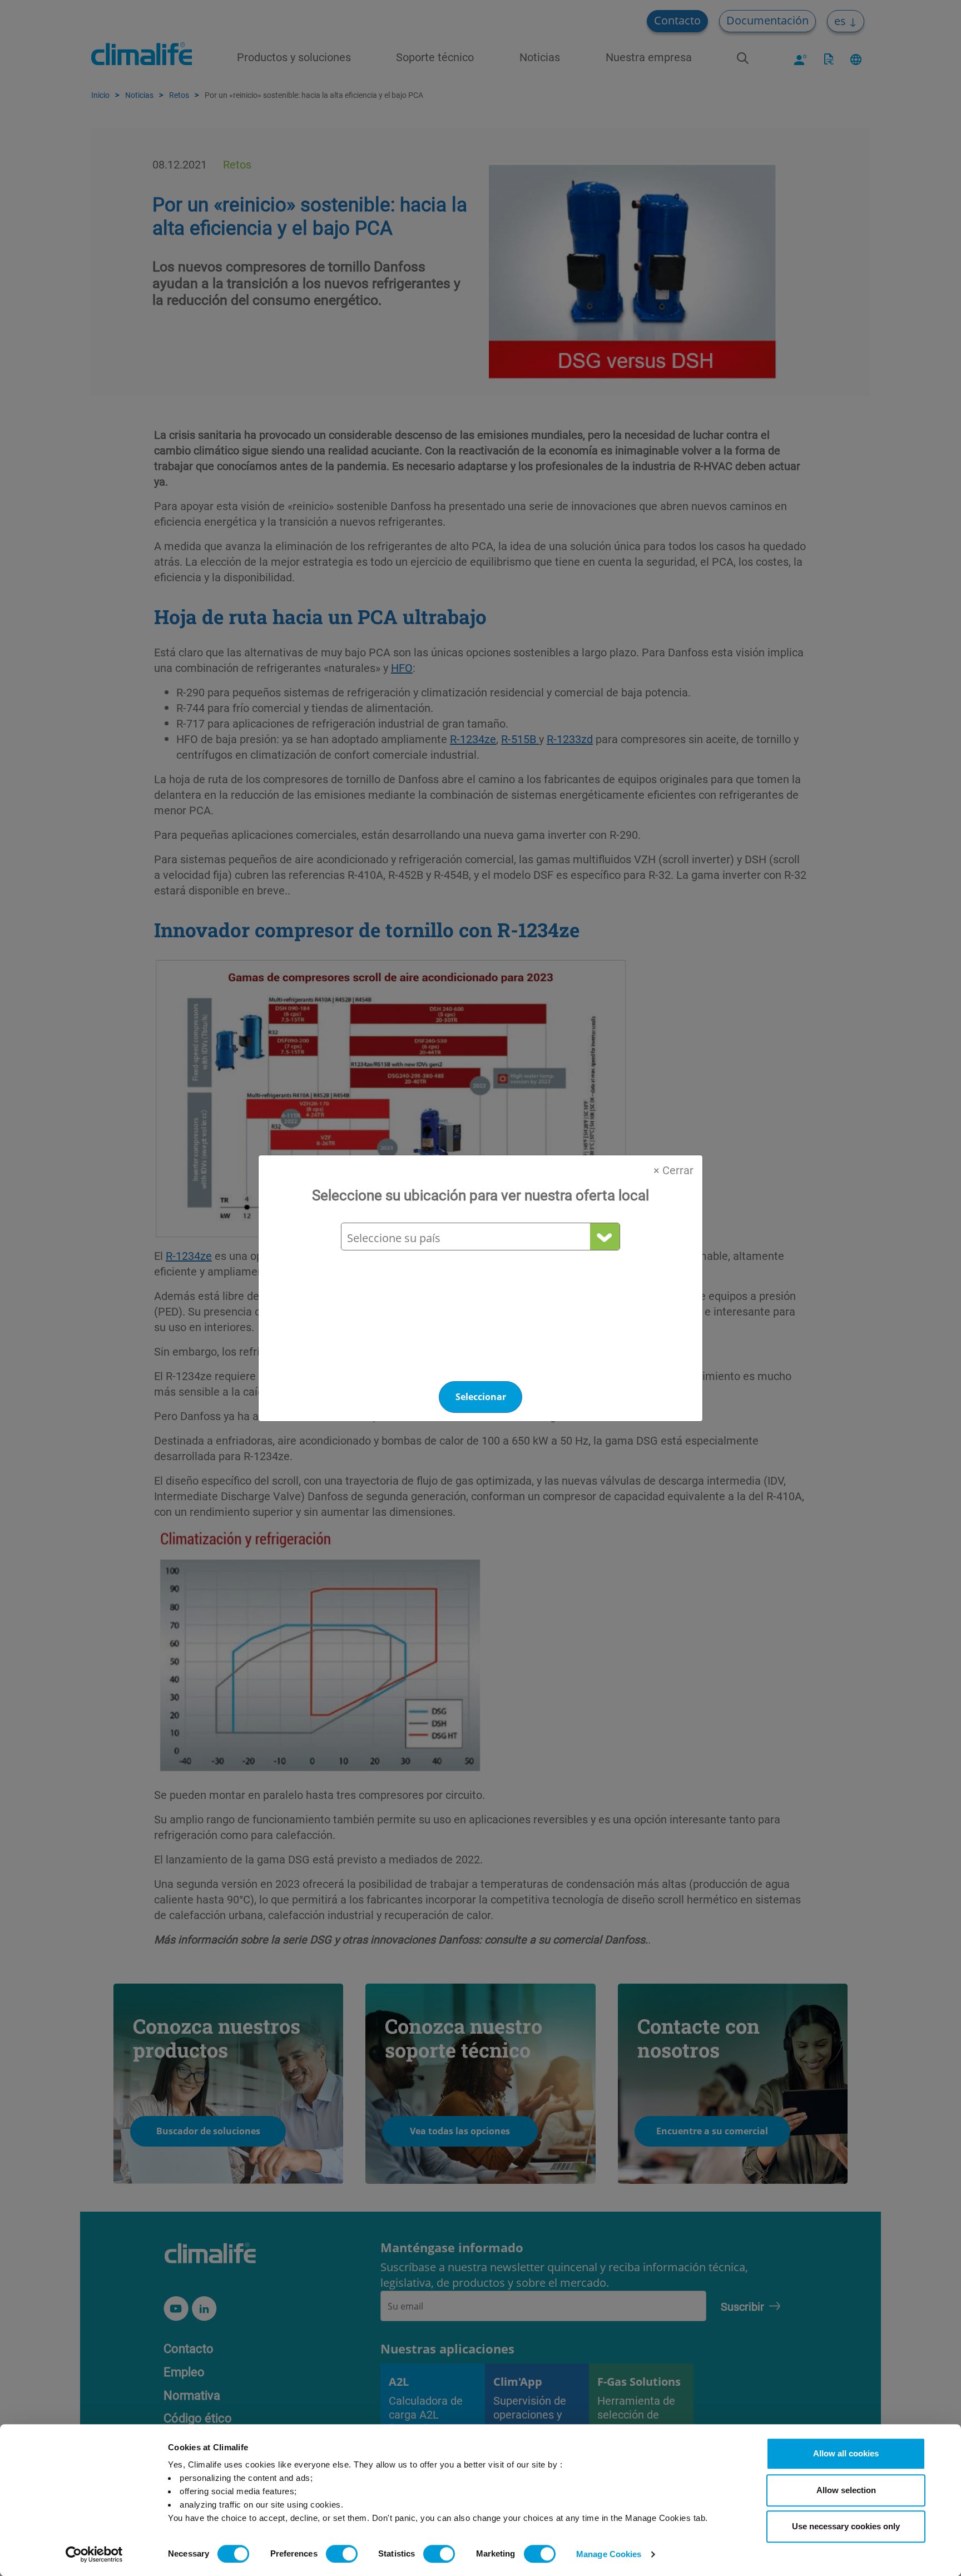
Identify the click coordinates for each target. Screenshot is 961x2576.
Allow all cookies (846, 2453)
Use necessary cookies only (846, 2526)
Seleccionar (481, 1397)
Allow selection (846, 2490)
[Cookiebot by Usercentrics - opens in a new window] (94, 2554)
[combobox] (480, 1238)
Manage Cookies (609, 2554)
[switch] (342, 2554)
